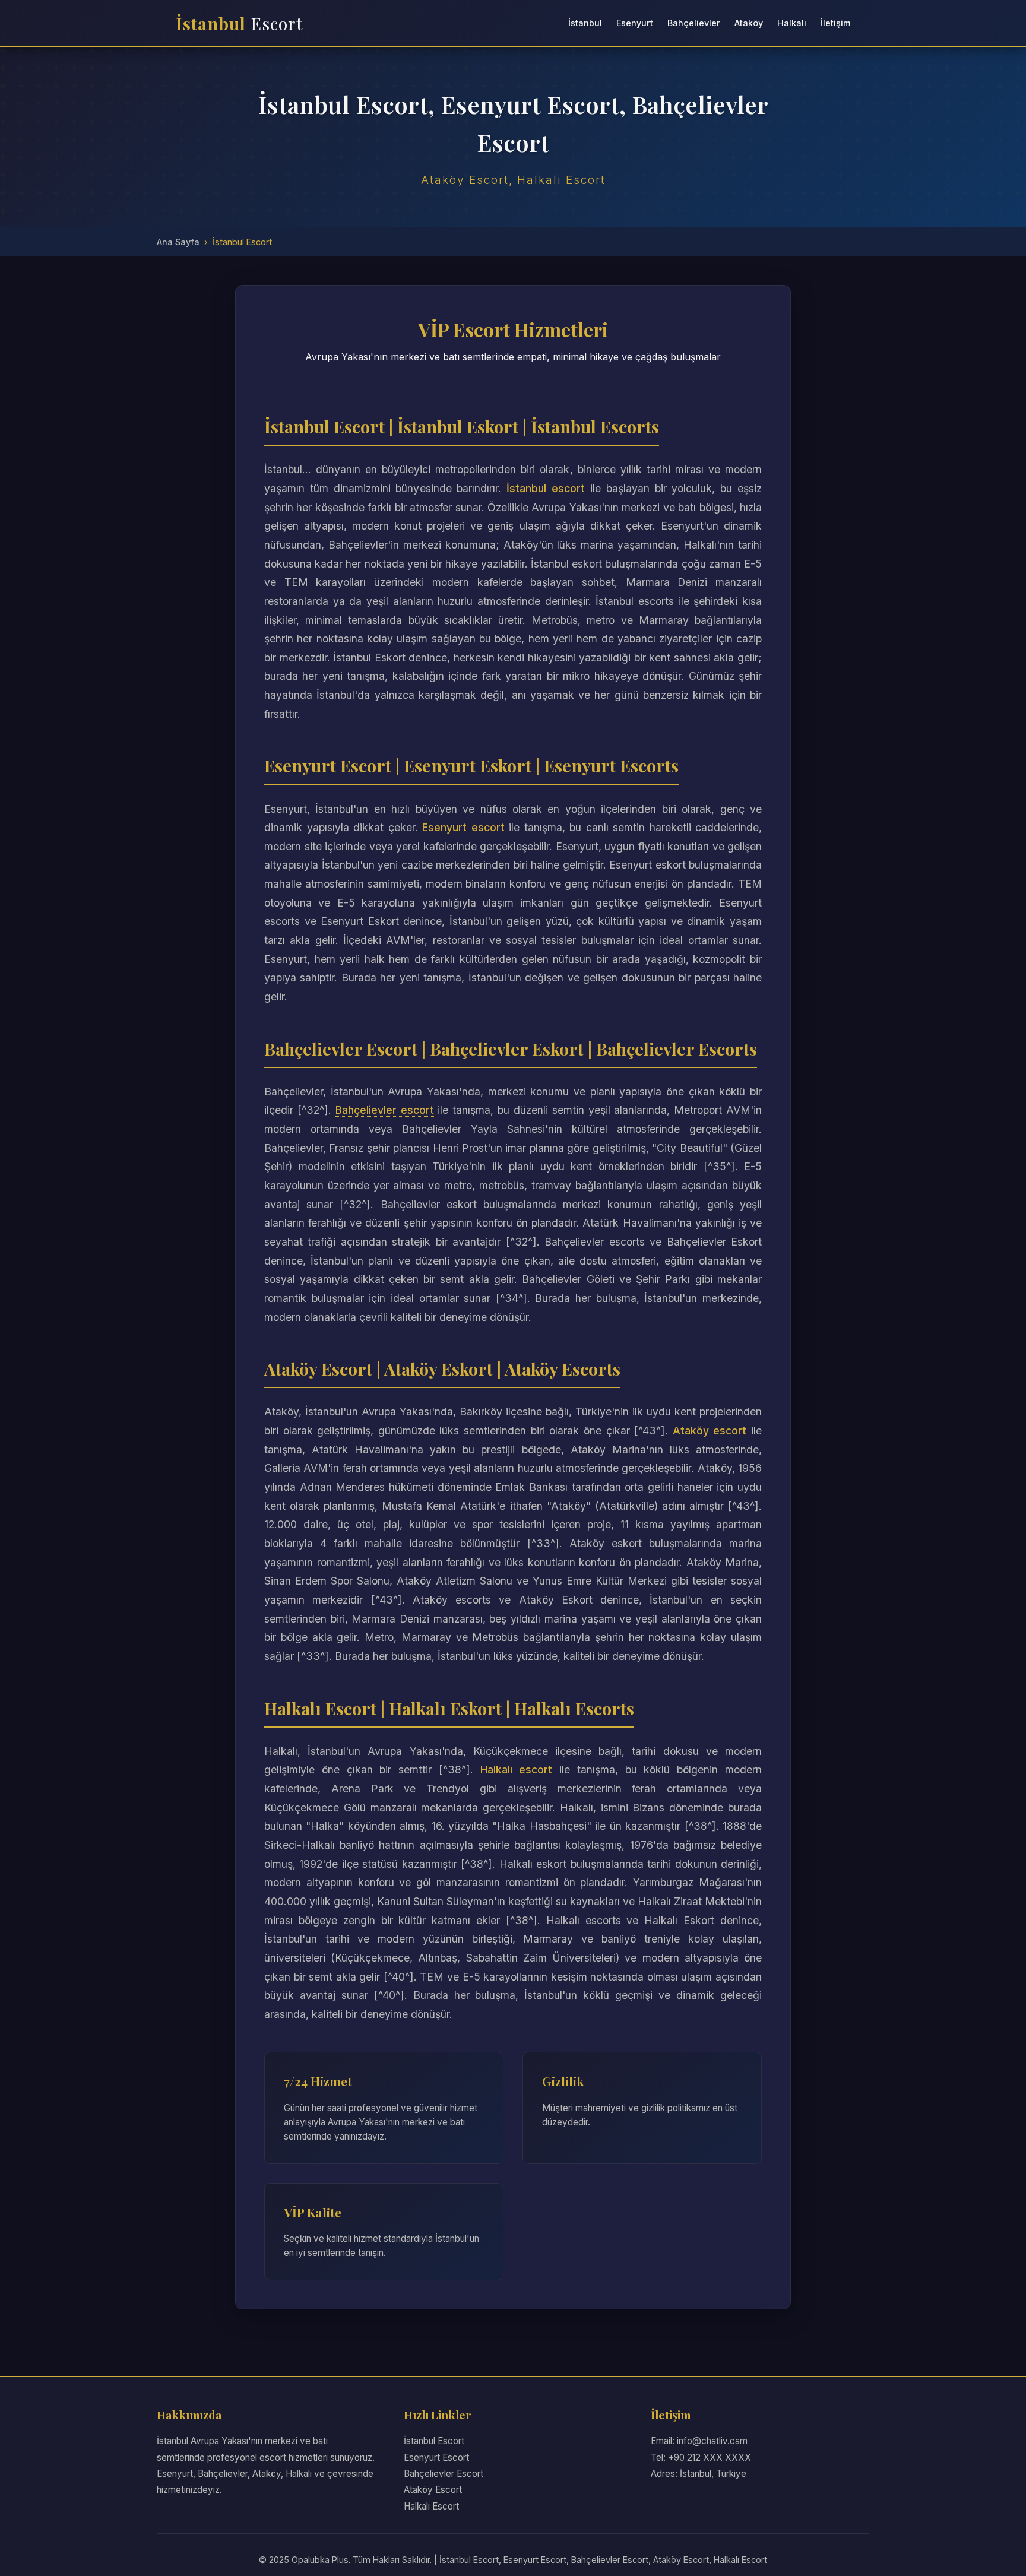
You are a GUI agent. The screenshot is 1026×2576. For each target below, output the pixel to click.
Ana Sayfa (178, 242)
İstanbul (240, 23)
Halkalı (792, 23)
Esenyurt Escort (436, 2458)
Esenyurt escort (463, 827)
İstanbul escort (546, 488)
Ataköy (749, 23)
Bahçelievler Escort (444, 2474)
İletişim (835, 23)
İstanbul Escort (434, 2441)
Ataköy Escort (433, 2490)
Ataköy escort (710, 1430)
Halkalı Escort (431, 2506)
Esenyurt (635, 23)
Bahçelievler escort (385, 1110)
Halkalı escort (517, 1769)
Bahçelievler (694, 23)
